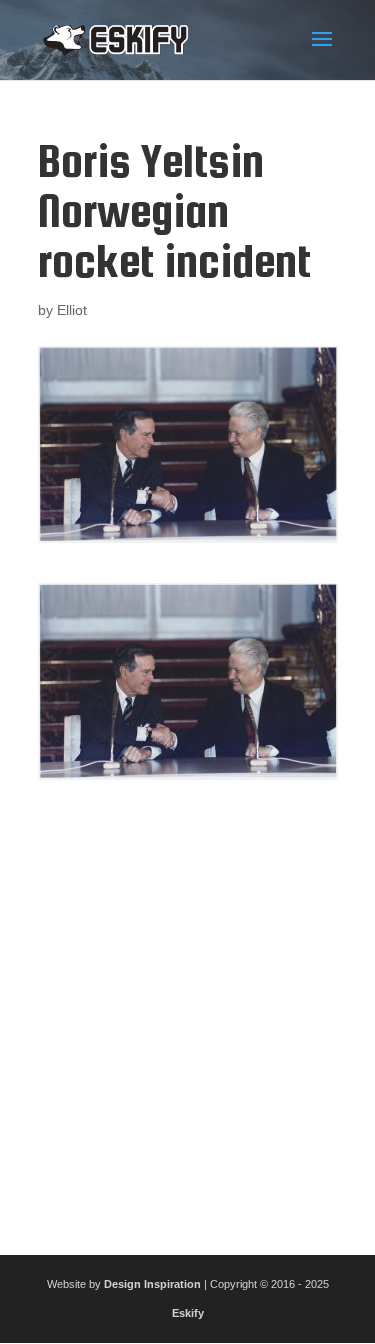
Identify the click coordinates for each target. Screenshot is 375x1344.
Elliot (72, 310)
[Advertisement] (187, 1009)
